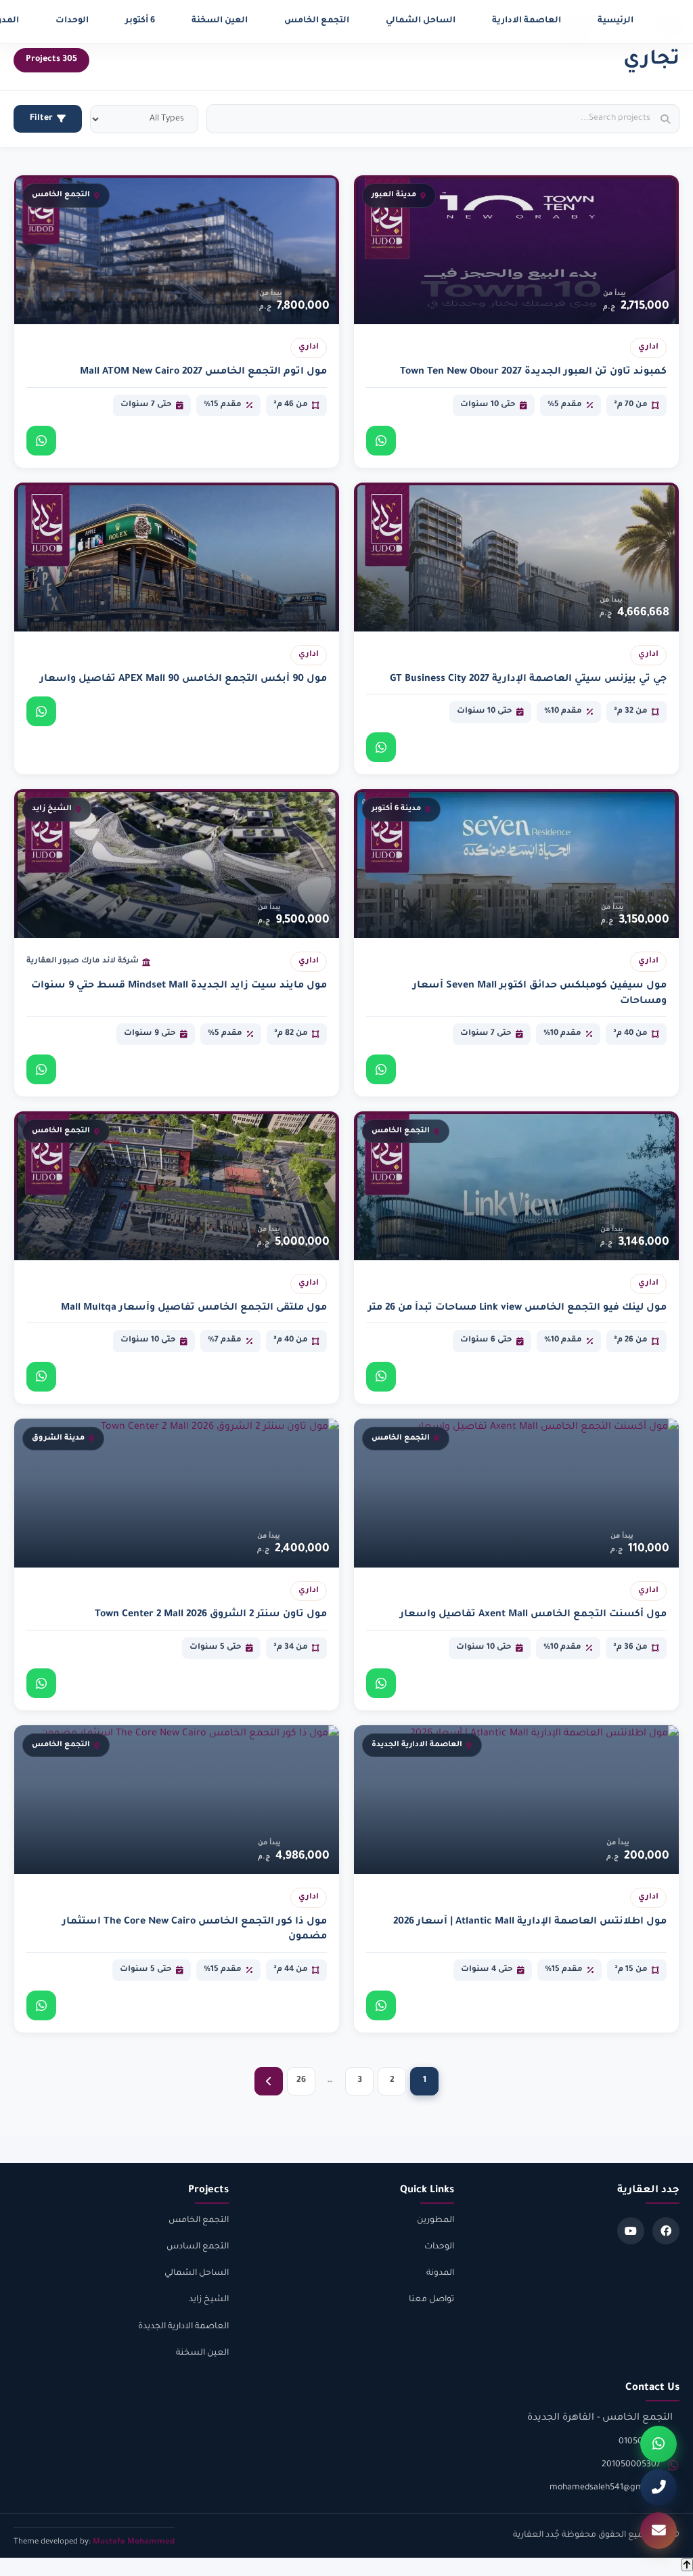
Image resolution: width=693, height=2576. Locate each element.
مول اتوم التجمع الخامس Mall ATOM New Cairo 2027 (203, 372)
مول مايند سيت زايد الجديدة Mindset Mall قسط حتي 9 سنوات (179, 986)
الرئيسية (616, 21)
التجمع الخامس (317, 21)
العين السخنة (220, 21)
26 (301, 2081)
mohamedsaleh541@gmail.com (611, 2488)
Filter (41, 118)
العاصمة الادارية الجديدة (183, 2327)
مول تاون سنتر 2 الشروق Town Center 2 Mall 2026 (211, 1615)
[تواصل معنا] (658, 2531)
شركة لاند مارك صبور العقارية (83, 961)
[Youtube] (631, 2231)
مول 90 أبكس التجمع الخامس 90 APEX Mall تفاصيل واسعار (183, 680)
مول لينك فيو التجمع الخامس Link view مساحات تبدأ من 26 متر (517, 1308)
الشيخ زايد (209, 2300)
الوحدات (72, 21)
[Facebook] (666, 2231)
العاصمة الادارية (527, 21)
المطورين (435, 2221)
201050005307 (631, 2465)
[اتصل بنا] (658, 2487)
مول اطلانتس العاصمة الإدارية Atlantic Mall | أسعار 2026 (530, 1922)
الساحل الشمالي (421, 21)
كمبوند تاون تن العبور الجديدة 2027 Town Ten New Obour (533, 372)
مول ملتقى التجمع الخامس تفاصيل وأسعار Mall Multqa (194, 1308)
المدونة (440, 2273)
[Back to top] (687, 2565)
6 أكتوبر (140, 21)
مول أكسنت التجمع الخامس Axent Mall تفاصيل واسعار (533, 1615)
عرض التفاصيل (540, 440)
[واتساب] (381, 441)
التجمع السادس (198, 2247)
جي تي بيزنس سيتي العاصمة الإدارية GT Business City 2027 (528, 680)
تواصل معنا (431, 2300)
